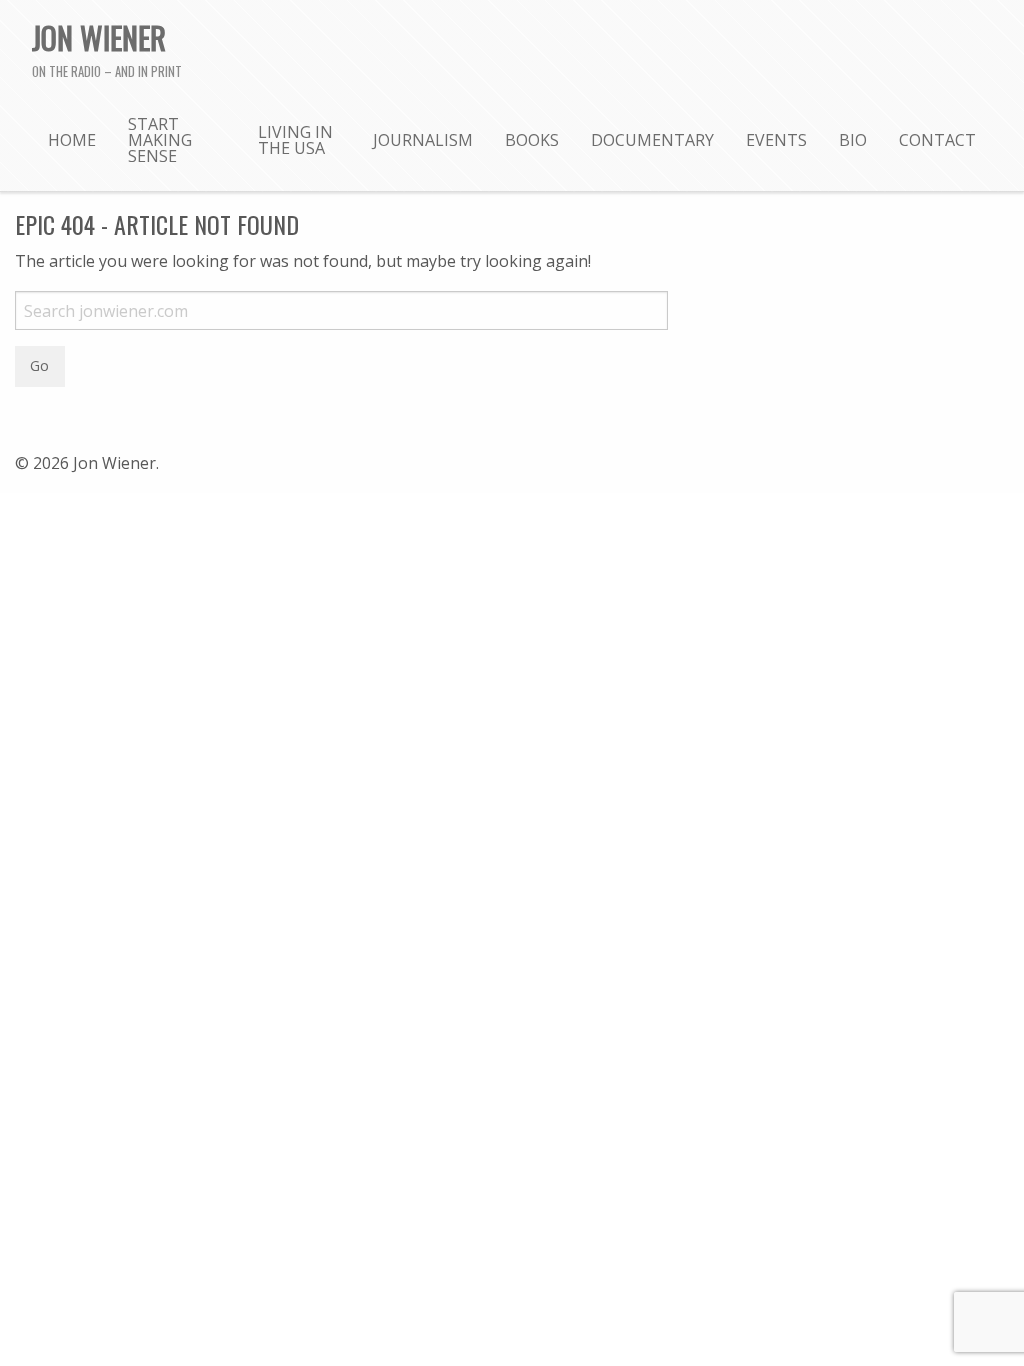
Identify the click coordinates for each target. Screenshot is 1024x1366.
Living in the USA (295, 140)
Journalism (423, 140)
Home (72, 140)
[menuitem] (72, 139)
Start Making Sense (160, 140)
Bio (853, 140)
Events (776, 140)
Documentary (652, 140)
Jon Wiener (99, 37)
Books (532, 140)
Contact (937, 140)
